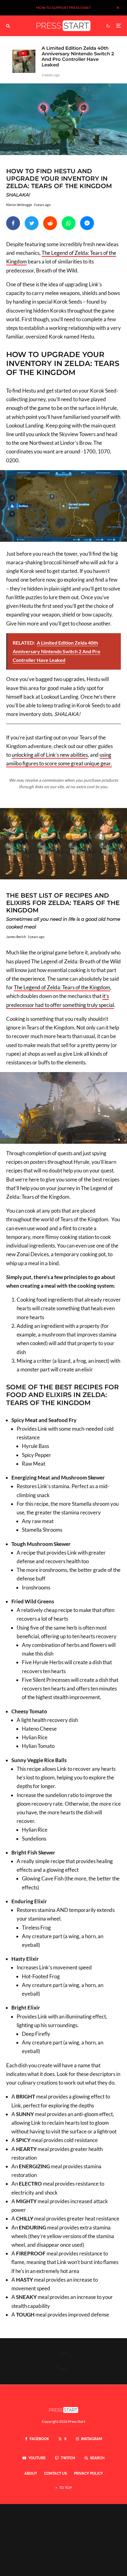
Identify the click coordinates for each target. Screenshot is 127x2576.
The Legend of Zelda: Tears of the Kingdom (62, 987)
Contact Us (55, 2473)
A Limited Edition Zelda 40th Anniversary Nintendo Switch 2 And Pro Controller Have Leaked (78, 57)
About (31, 2473)
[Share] (13, 223)
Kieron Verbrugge (19, 205)
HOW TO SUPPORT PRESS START (63, 8)
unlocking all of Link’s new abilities (50, 755)
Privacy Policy (88, 2473)
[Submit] (50, 223)
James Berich (16, 937)
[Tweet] (32, 223)
